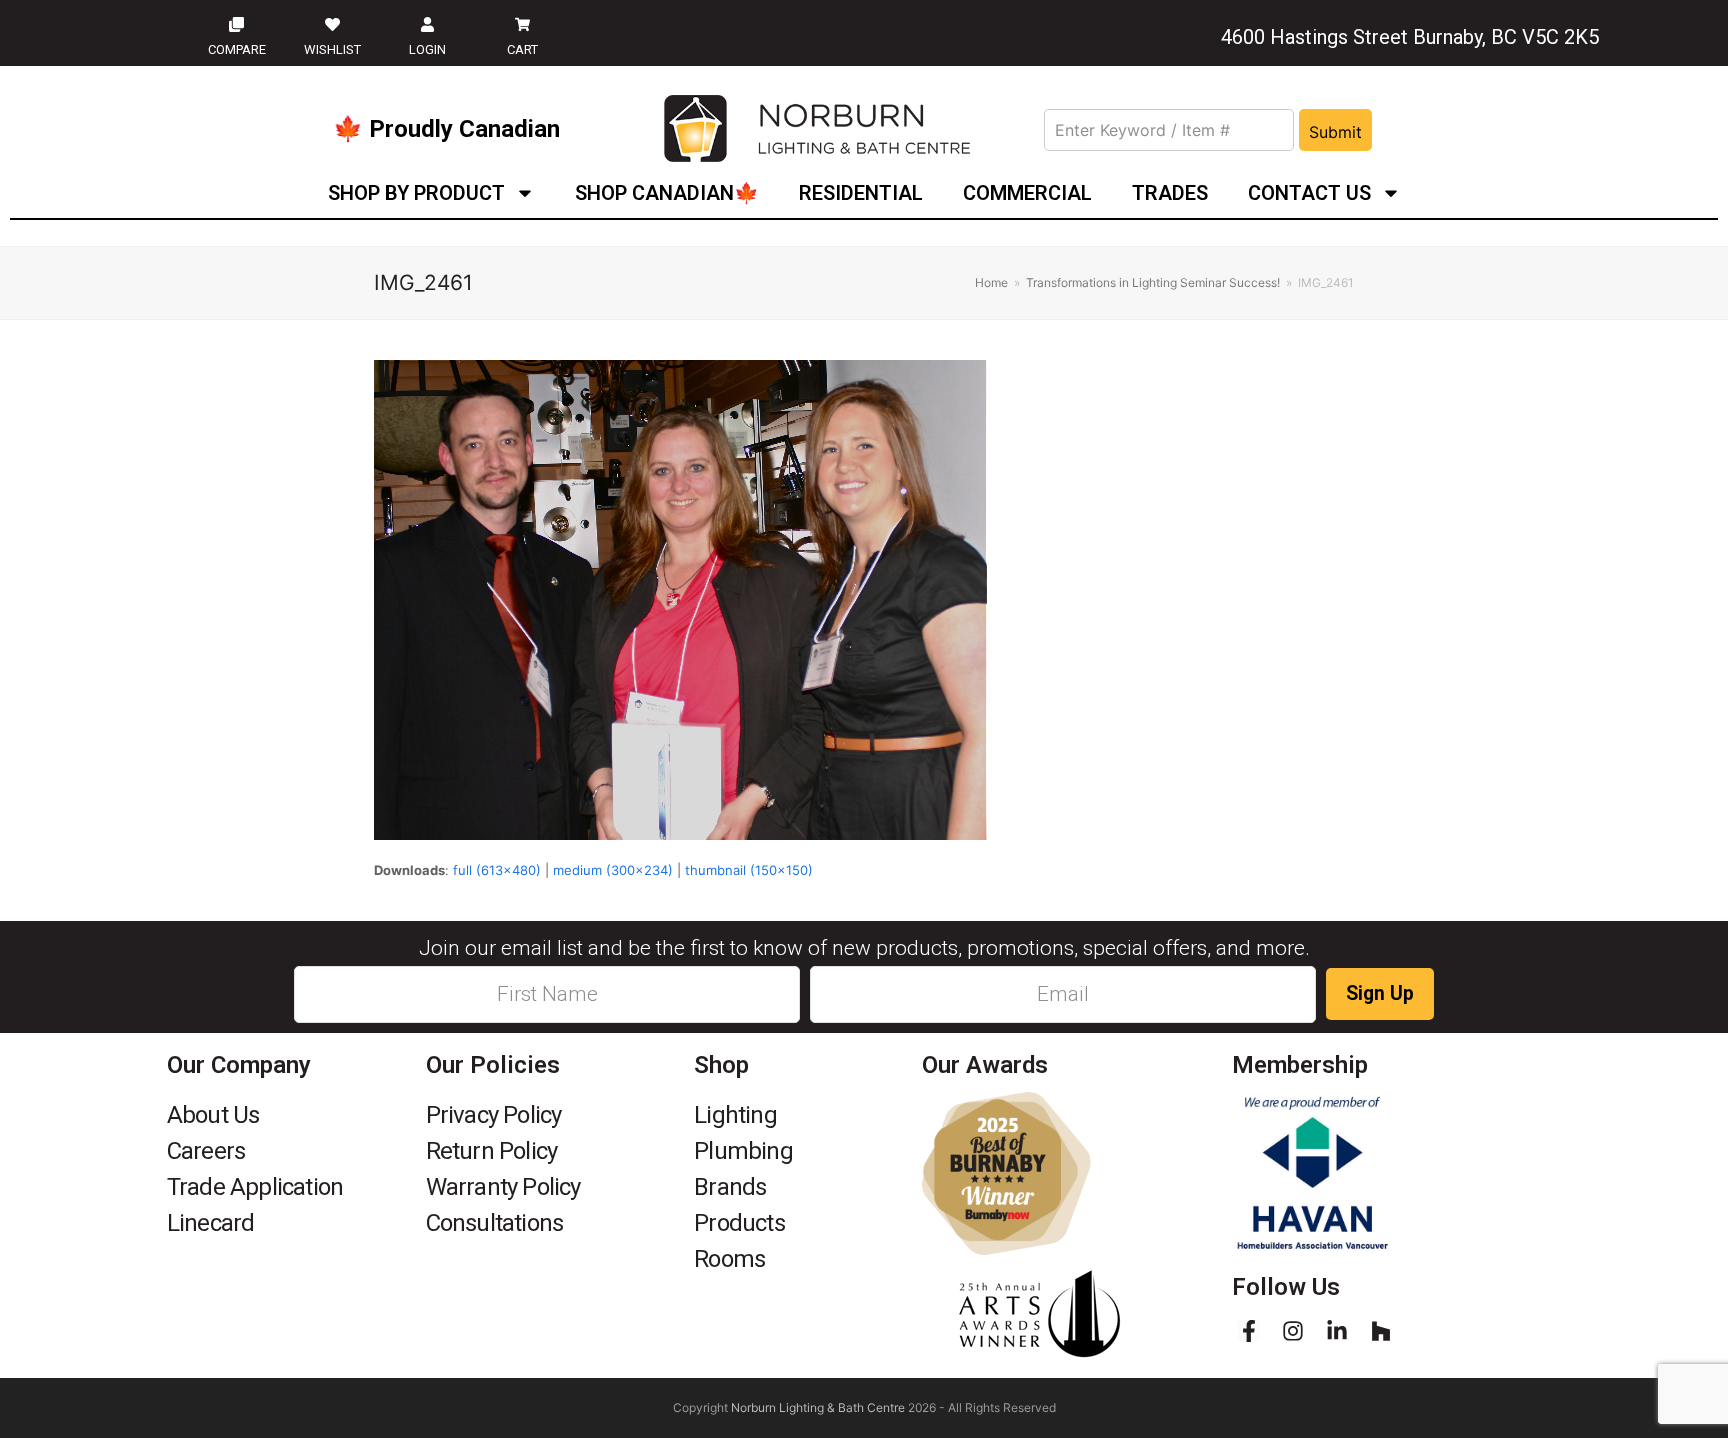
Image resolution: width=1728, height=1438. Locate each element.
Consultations (495, 1223)
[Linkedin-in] (1337, 1331)
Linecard (211, 1223)
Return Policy (492, 1151)
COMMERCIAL (1027, 193)
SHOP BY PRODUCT (416, 193)
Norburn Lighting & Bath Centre (818, 1407)
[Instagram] (1293, 1331)
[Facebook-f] (1249, 1331)
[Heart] (332, 24)
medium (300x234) (613, 870)
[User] (427, 24)
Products (739, 1223)
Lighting (735, 1115)
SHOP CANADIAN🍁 (667, 193)
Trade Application (255, 1187)
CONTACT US (1309, 193)
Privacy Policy (494, 1115)
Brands (730, 1187)
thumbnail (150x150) (749, 870)
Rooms (729, 1259)
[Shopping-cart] (522, 24)
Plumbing (743, 1151)
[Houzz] (1381, 1331)
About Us (213, 1115)
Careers (206, 1151)
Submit (1335, 132)
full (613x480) (497, 870)
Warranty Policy (503, 1187)
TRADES (1170, 193)
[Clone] (237, 24)
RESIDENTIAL (861, 193)
